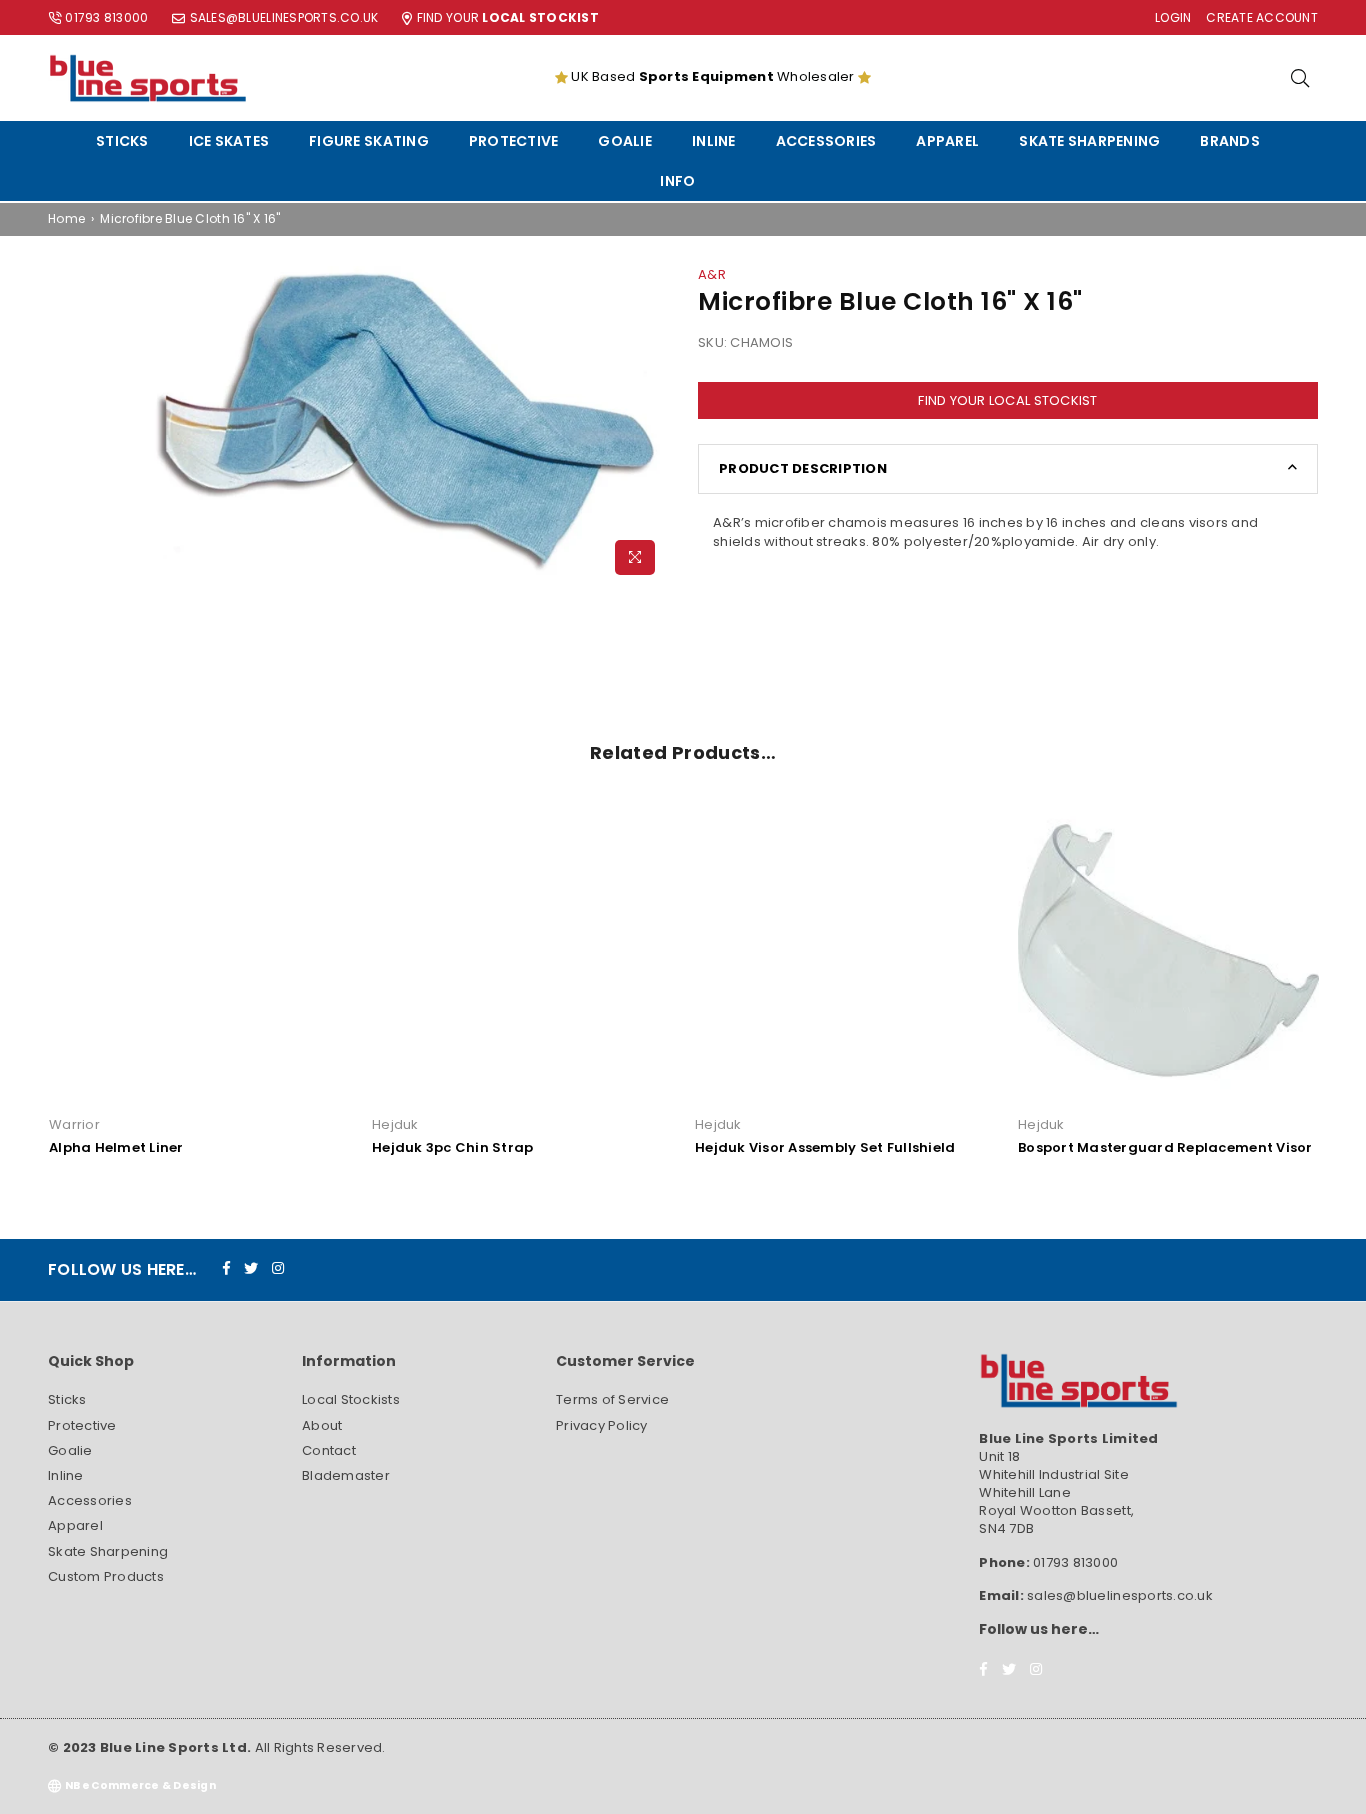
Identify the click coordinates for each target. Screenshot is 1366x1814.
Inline (714, 141)
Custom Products (106, 1576)
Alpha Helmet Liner (116, 1147)
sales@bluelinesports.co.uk (284, 17)
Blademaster (346, 1475)
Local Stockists (351, 1399)
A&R (712, 274)
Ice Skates (229, 141)
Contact (329, 1450)
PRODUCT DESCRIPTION (803, 468)
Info (677, 181)
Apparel (947, 141)
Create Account (1262, 17)
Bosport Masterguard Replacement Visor (1165, 1147)
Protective (514, 141)
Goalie (625, 141)
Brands (1230, 141)
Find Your (508, 17)
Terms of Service (612, 1399)
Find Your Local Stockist (1007, 400)
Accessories (826, 141)
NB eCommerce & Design (140, 1785)
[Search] (1300, 78)
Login (1173, 17)
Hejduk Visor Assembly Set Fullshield (825, 1147)
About (322, 1425)
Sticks (122, 141)
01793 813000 (106, 17)
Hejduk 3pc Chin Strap (452, 1147)
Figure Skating (369, 141)
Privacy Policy (602, 1425)
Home (66, 219)
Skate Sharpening (1089, 141)
